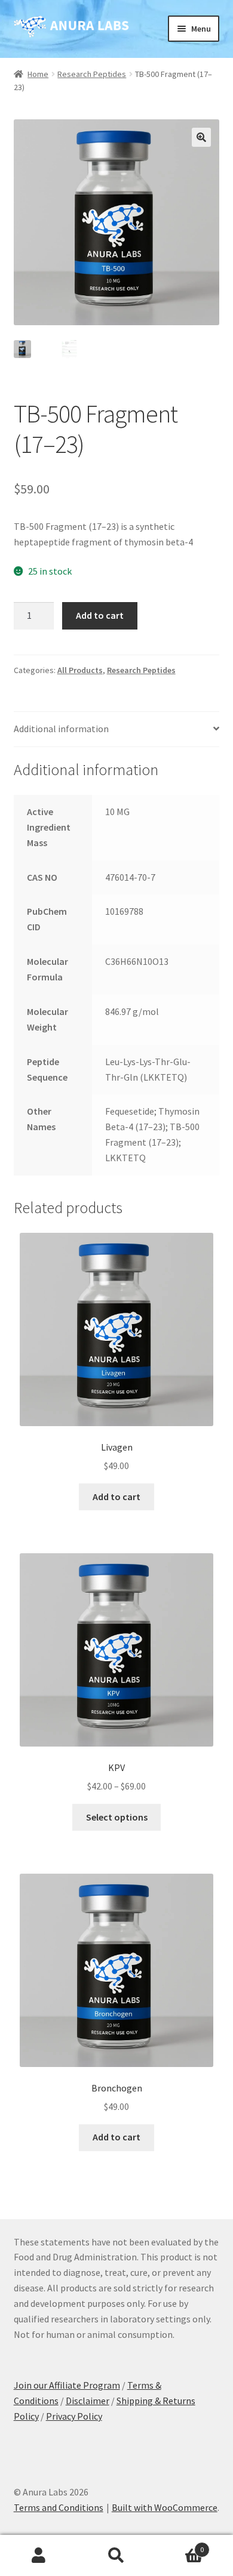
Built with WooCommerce (165, 2507)
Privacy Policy (74, 2416)
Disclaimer (88, 2401)
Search (116, 2556)
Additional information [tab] (61, 729)
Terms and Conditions (59, 2507)
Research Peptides (92, 74)
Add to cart (100, 615)
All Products (80, 670)
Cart (180, 2545)
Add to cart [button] (116, 1497)
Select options (117, 1817)
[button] (201, 137)
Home (38, 74)
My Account (39, 2556)
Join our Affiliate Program (67, 2385)
